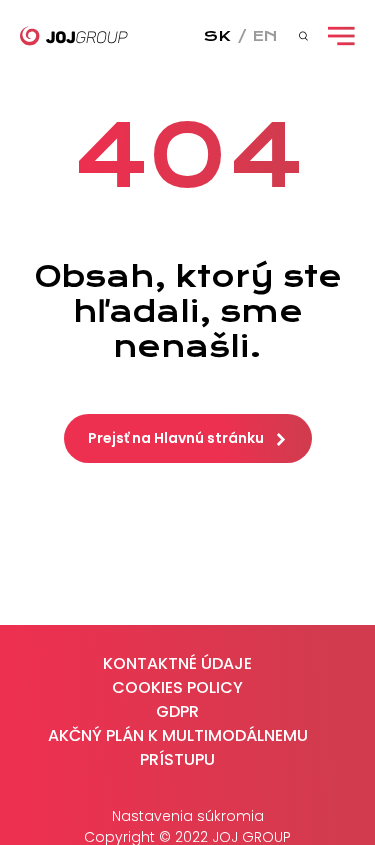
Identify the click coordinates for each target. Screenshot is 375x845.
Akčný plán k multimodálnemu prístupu (178, 747)
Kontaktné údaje (177, 663)
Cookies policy (177, 687)
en (265, 36)
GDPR (177, 711)
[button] (188, 438)
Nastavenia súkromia (188, 816)
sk (217, 36)
